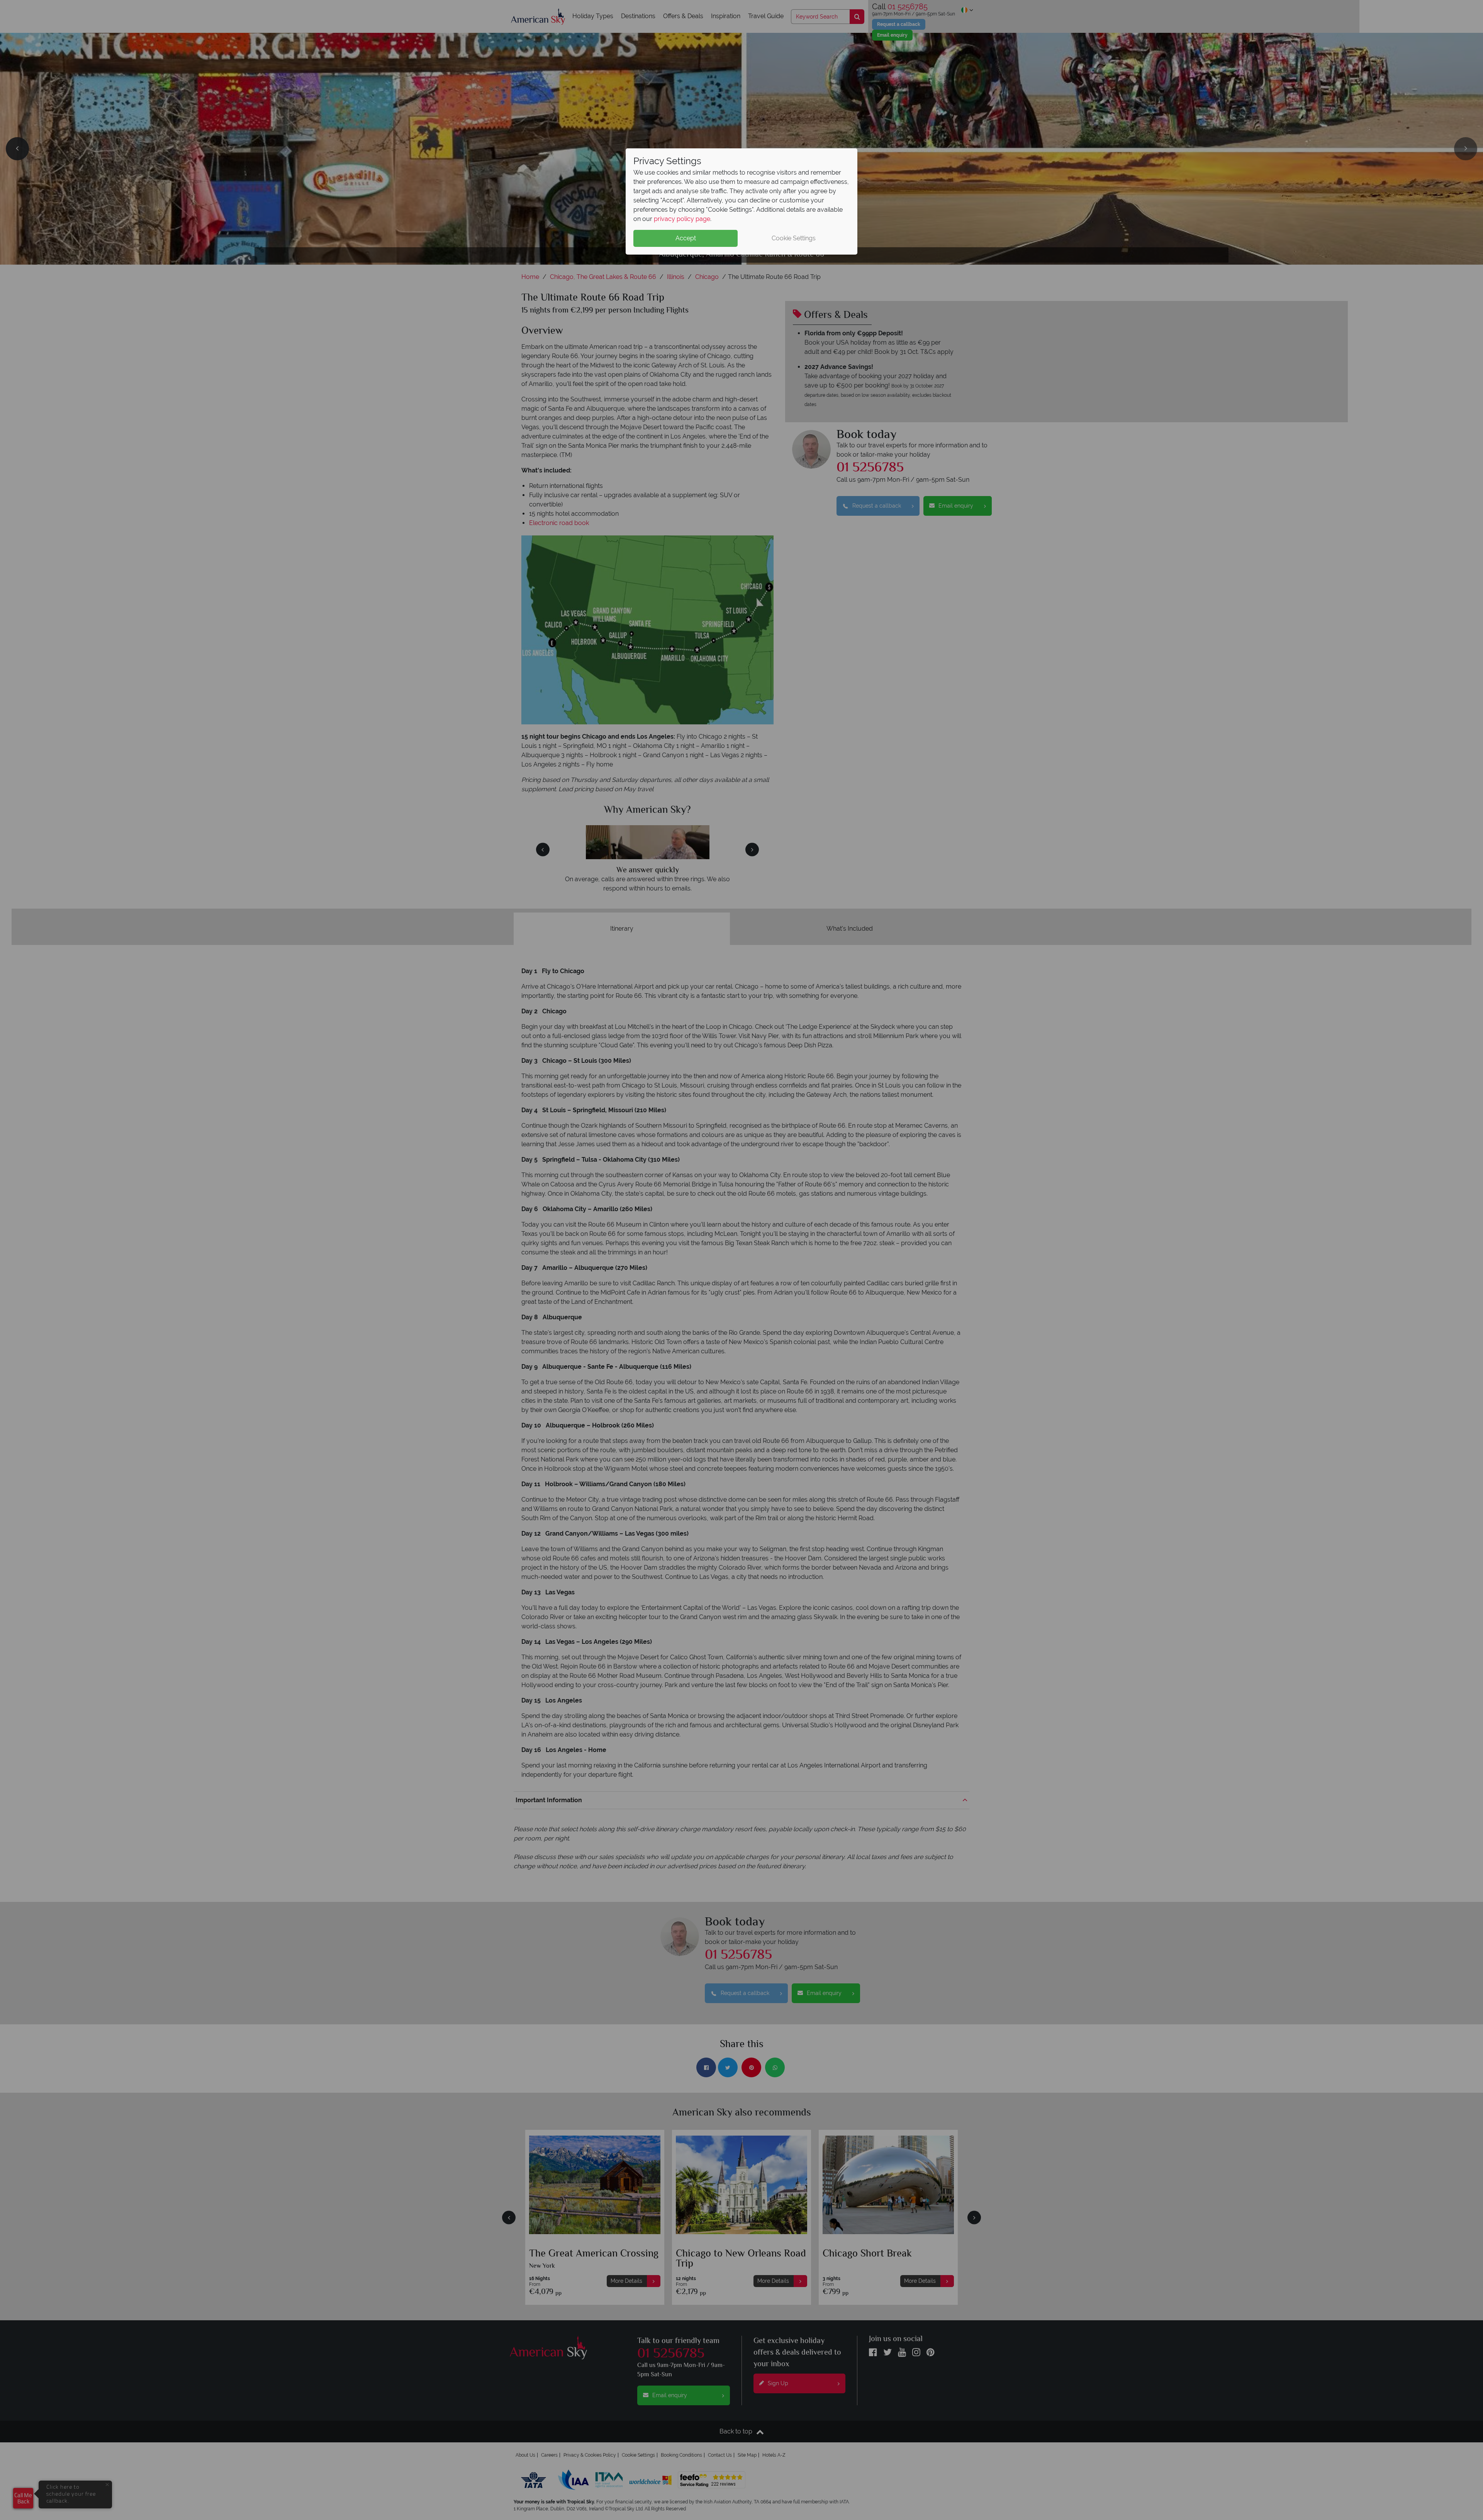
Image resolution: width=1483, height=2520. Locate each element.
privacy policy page (682, 219)
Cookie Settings (794, 238)
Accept (686, 238)
